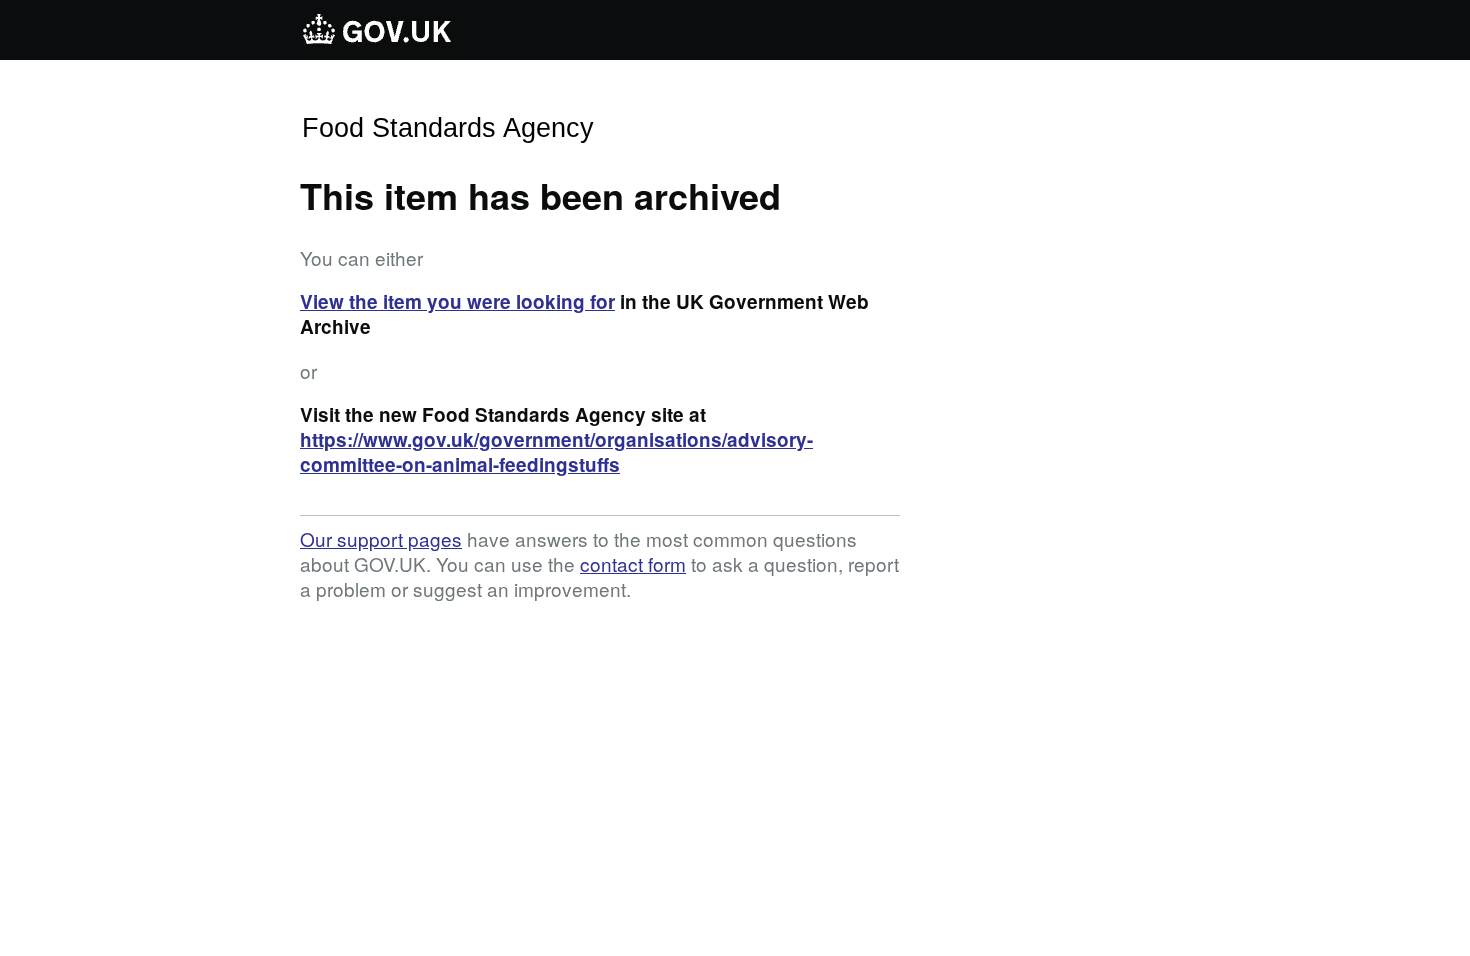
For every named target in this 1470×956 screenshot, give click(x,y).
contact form (633, 563)
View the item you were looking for (457, 301)
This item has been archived (540, 195)
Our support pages (381, 538)
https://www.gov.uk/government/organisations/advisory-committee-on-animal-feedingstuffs (556, 452)
